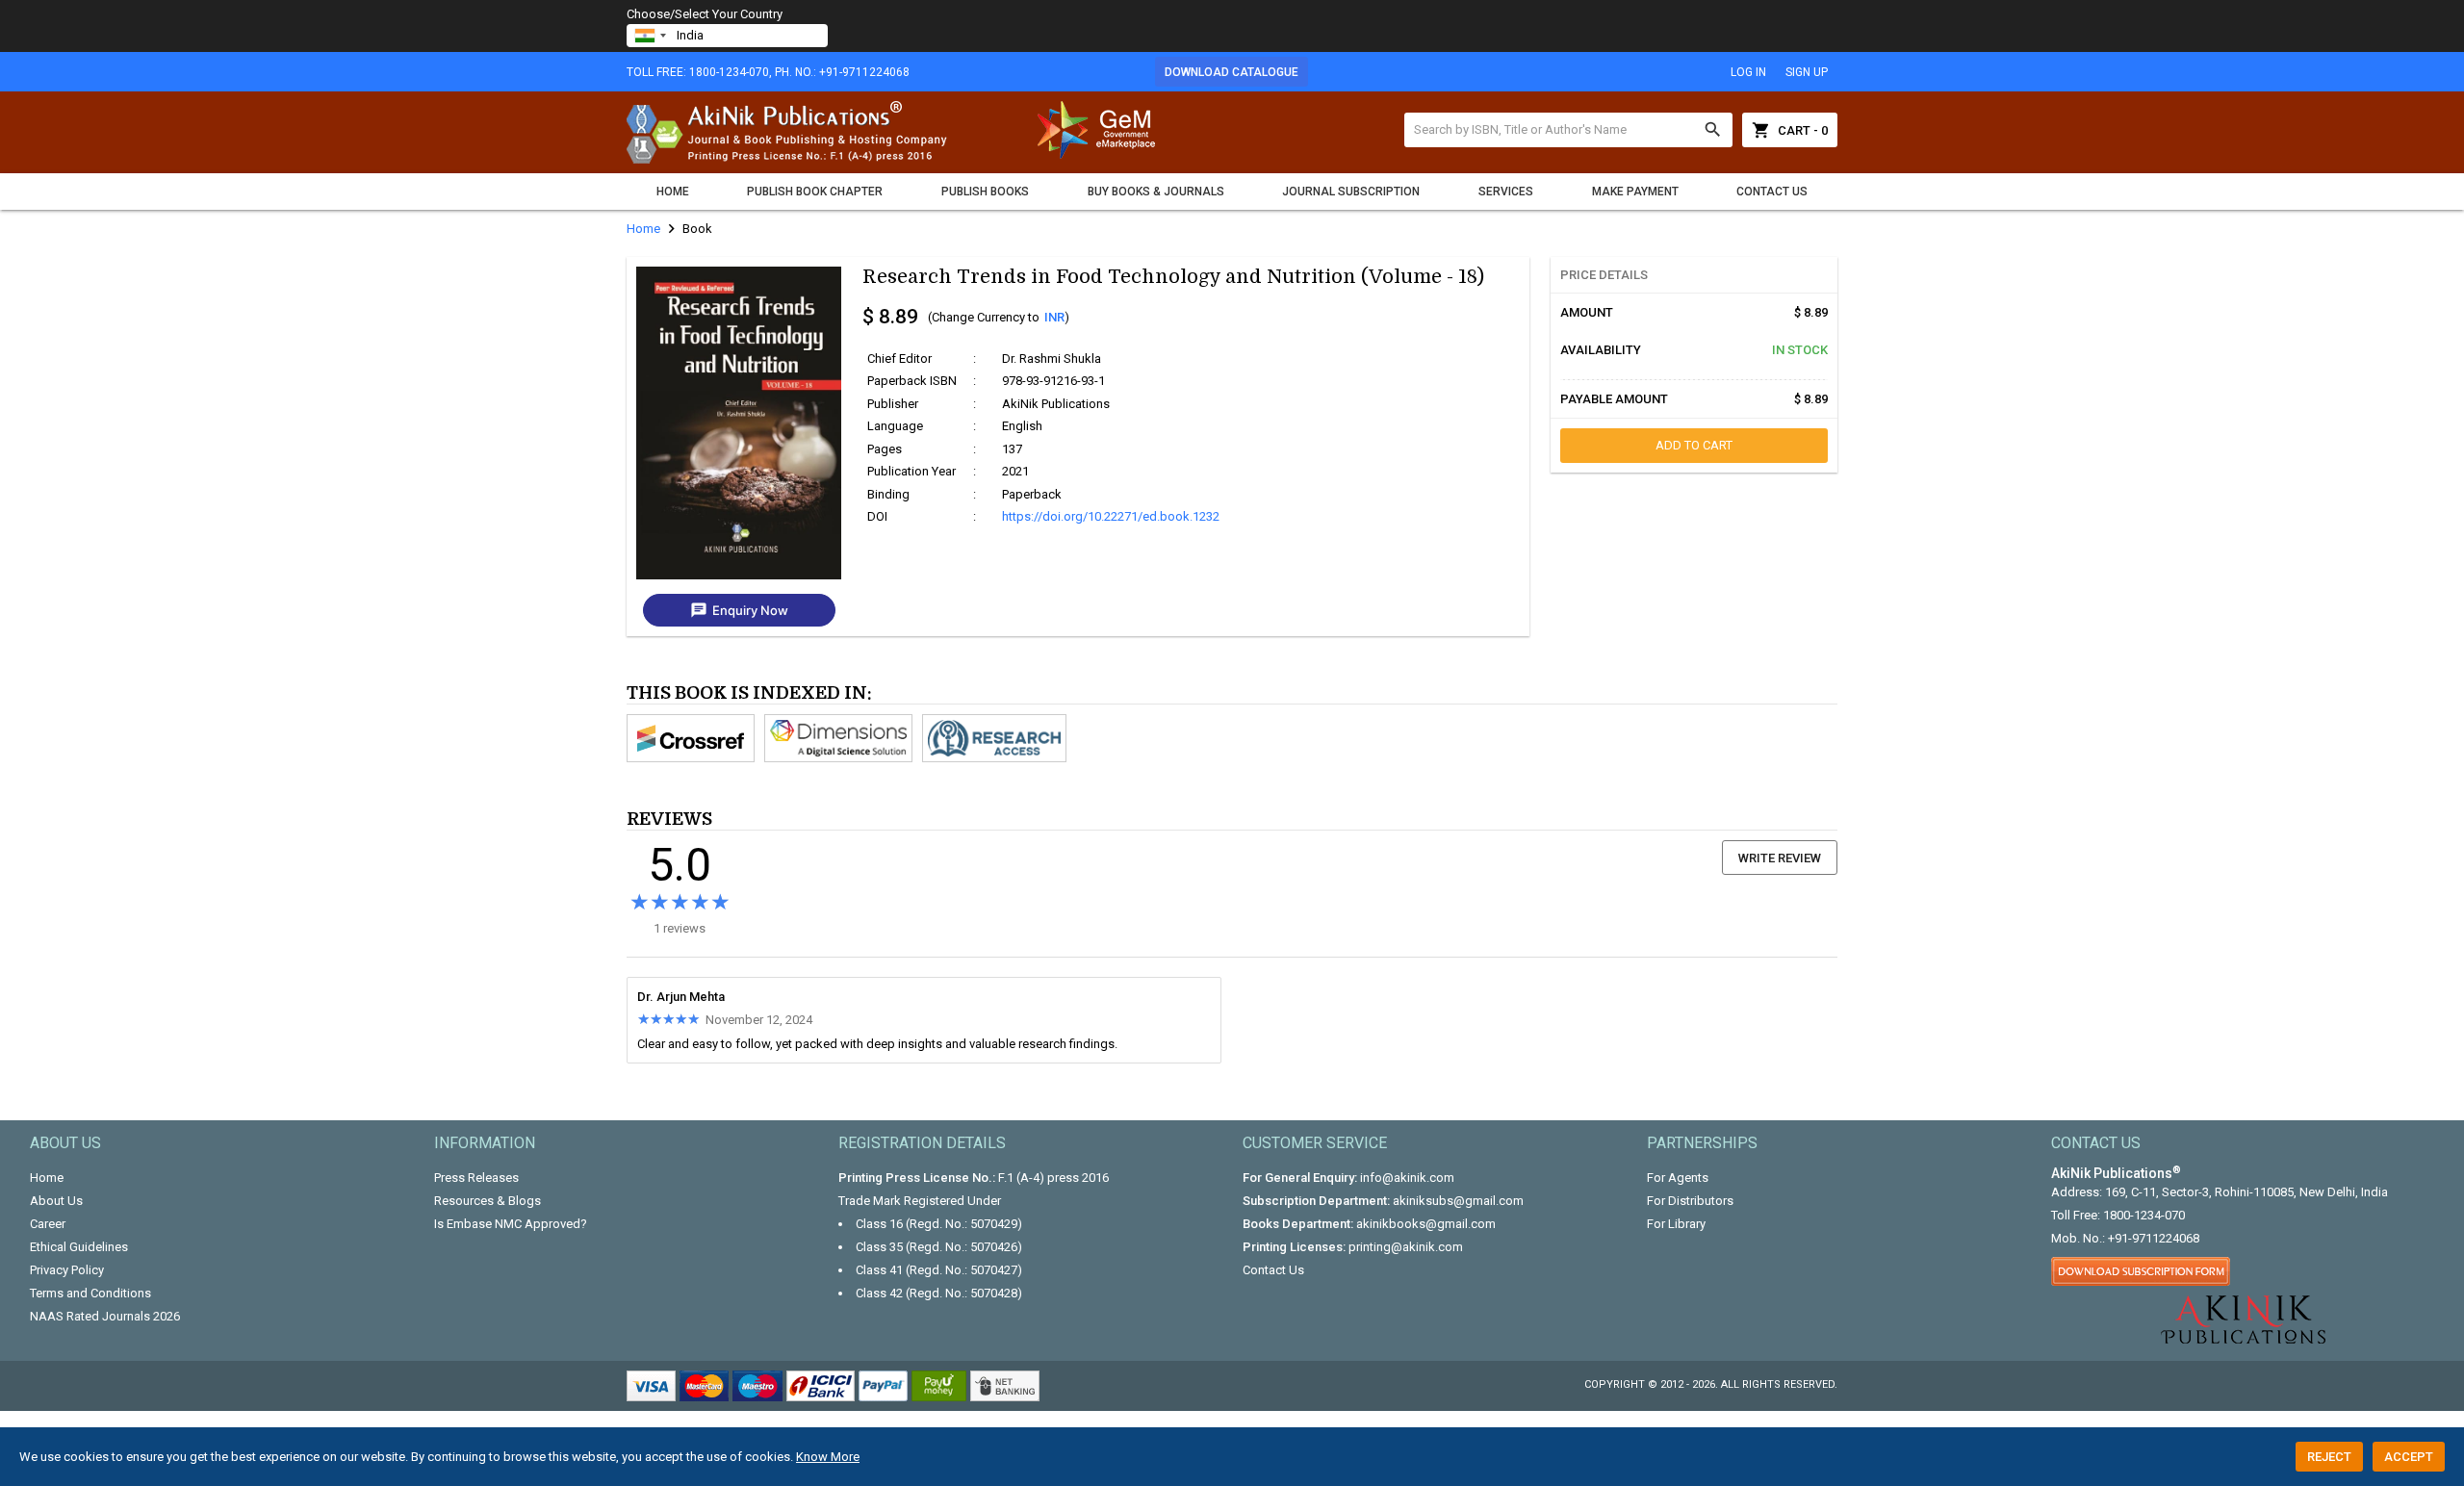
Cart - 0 (1790, 130)
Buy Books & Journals (1156, 192)
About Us (56, 1201)
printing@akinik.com (1406, 1247)
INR (1054, 317)
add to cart (1694, 445)
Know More (828, 1457)
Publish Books (985, 192)
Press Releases (476, 1178)
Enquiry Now (739, 610)
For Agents (1678, 1178)
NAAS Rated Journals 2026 (105, 1316)
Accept (2409, 1457)
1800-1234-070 (2144, 1215)
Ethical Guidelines (79, 1247)
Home (673, 192)
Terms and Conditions (90, 1293)
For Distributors (1690, 1201)
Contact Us (1772, 192)
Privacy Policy (67, 1270)
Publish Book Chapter (815, 192)
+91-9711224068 (2154, 1238)
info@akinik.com (1407, 1178)
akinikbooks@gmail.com (1426, 1224)
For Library (1676, 1224)
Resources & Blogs (488, 1201)
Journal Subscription (1351, 192)
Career (48, 1224)
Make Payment (1635, 192)
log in (1748, 72)
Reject (2329, 1457)
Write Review (1780, 858)
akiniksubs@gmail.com (1458, 1201)
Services (1506, 192)
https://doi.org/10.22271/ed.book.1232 (1111, 516)
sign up (1807, 72)
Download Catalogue (1232, 72)
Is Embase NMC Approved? (511, 1224)
